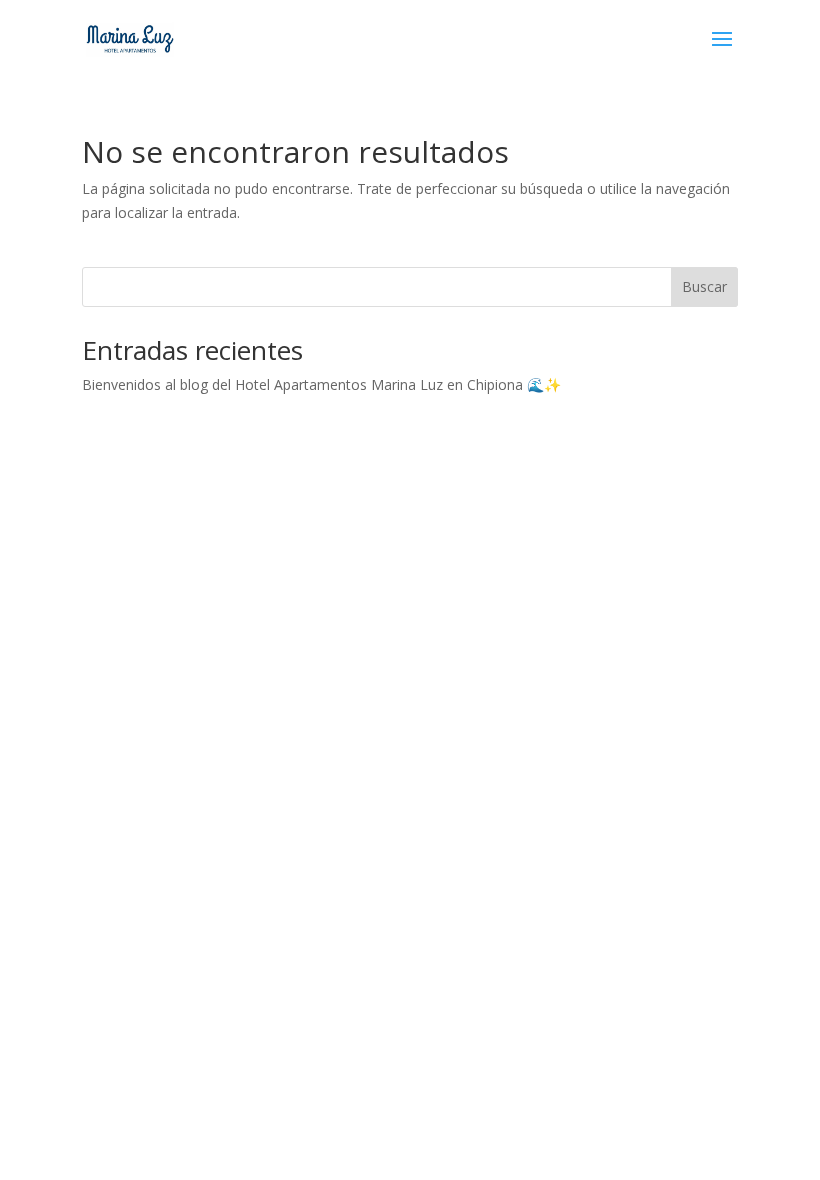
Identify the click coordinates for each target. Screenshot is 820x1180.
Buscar (704, 286)
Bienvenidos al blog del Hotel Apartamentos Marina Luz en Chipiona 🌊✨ (321, 384)
